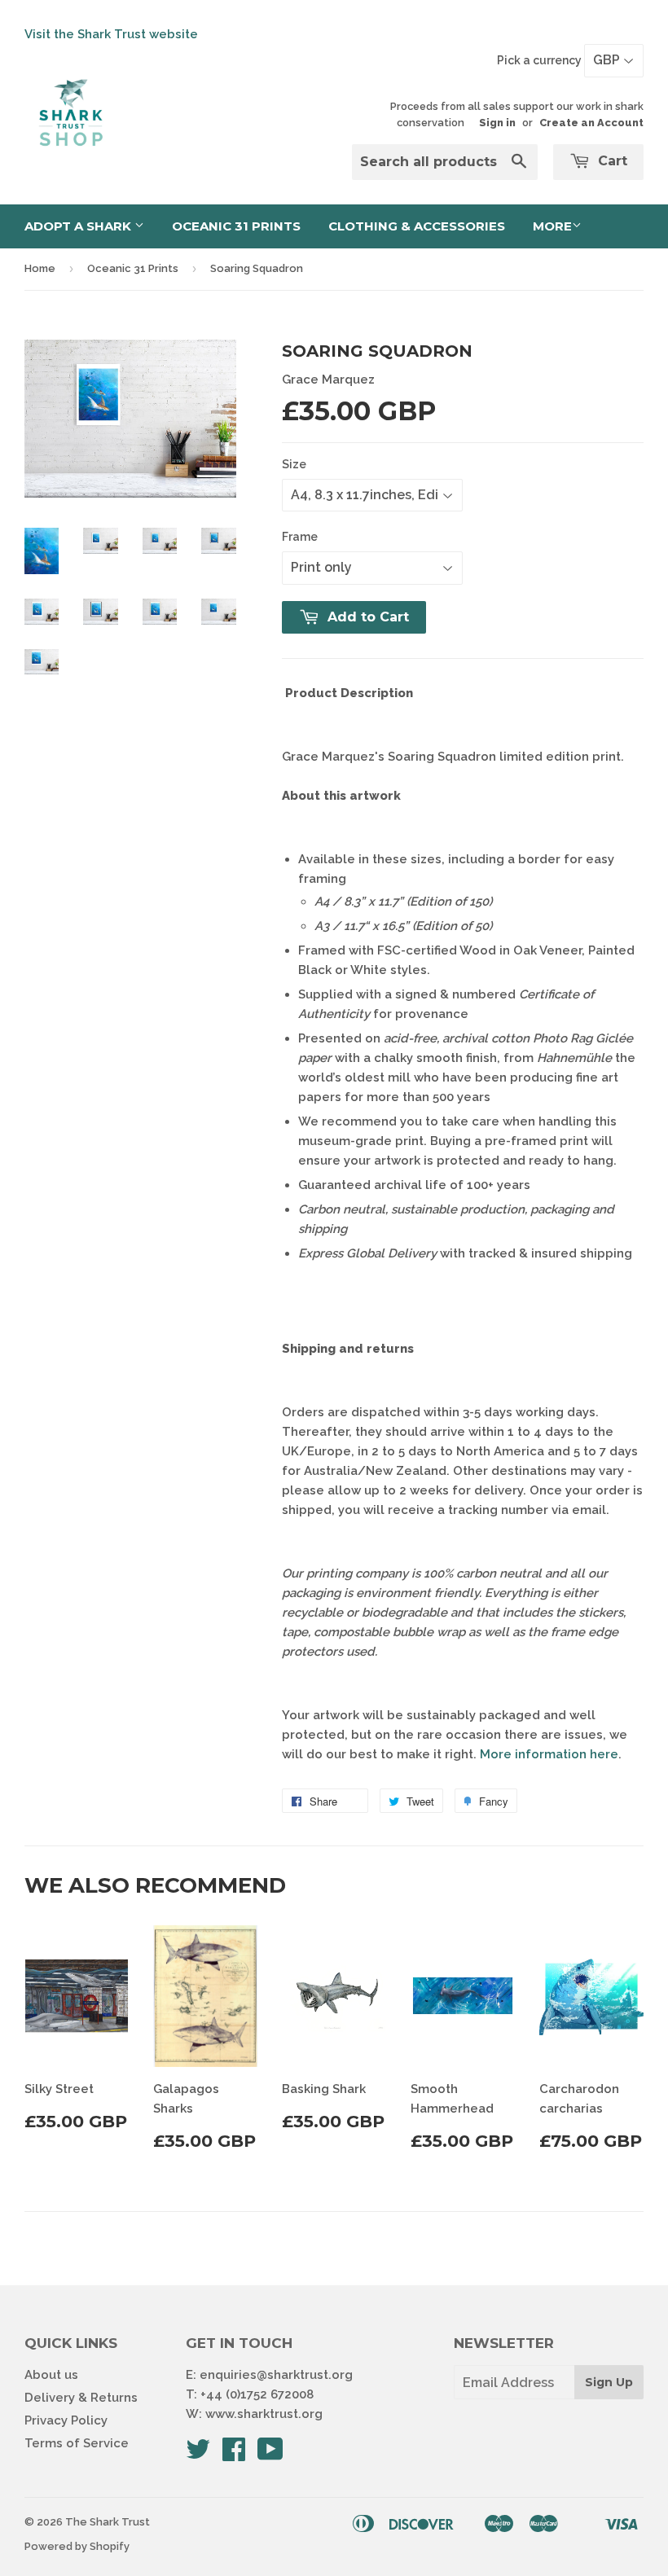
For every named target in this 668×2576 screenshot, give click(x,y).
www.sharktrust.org (264, 2414)
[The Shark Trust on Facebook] (234, 2455)
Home (40, 268)
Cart (611, 161)
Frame (300, 537)
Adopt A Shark (79, 226)
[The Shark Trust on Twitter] (198, 2455)
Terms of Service (77, 2443)
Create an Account (591, 123)
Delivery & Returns (81, 2398)
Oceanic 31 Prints (236, 226)
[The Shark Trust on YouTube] (270, 2455)
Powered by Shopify (77, 2546)
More (552, 226)
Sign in (497, 123)
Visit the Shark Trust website (111, 34)
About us (51, 2375)
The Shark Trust (108, 2522)
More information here (549, 1754)
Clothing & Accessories (417, 226)
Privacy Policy (66, 2420)
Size (294, 464)
